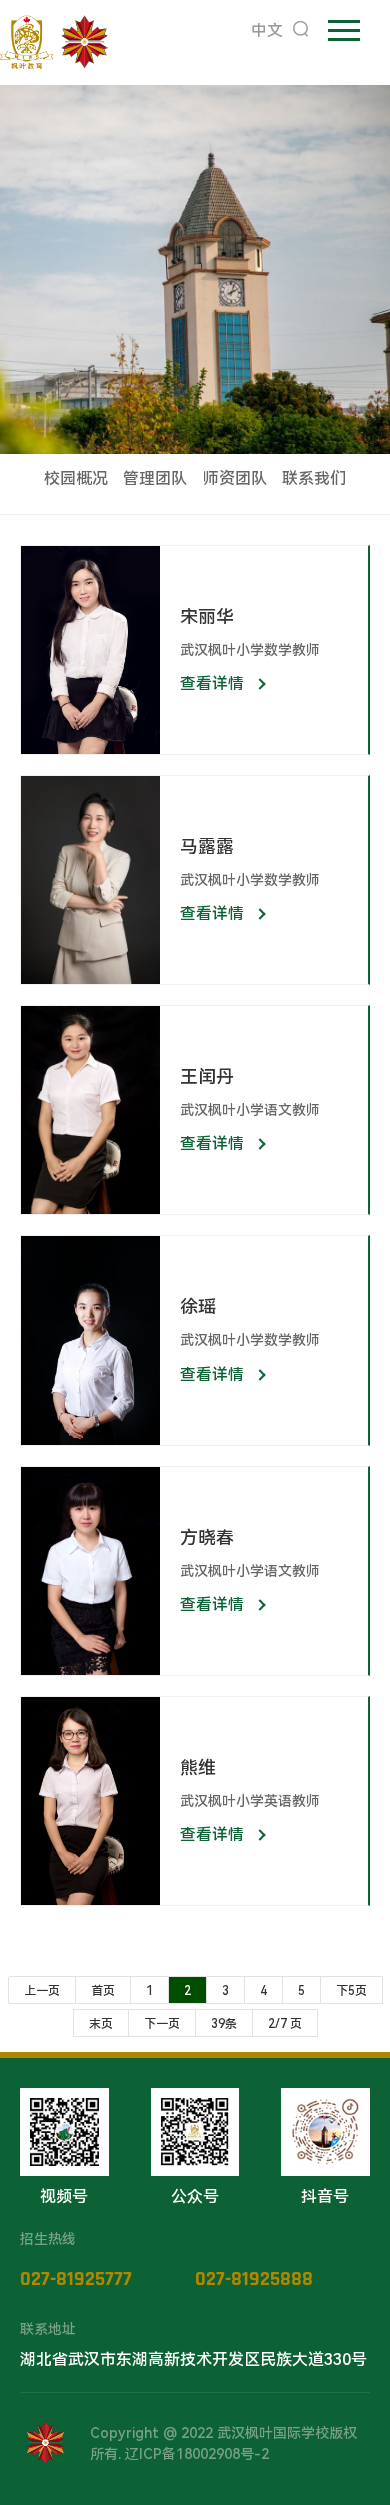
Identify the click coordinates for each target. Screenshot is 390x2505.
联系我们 (314, 478)
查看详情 (212, 683)
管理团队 (155, 478)
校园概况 (76, 478)
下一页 (162, 2024)
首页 (103, 1991)
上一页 (42, 1991)
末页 (101, 2024)
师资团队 (235, 478)
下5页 (351, 1991)
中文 (267, 30)
